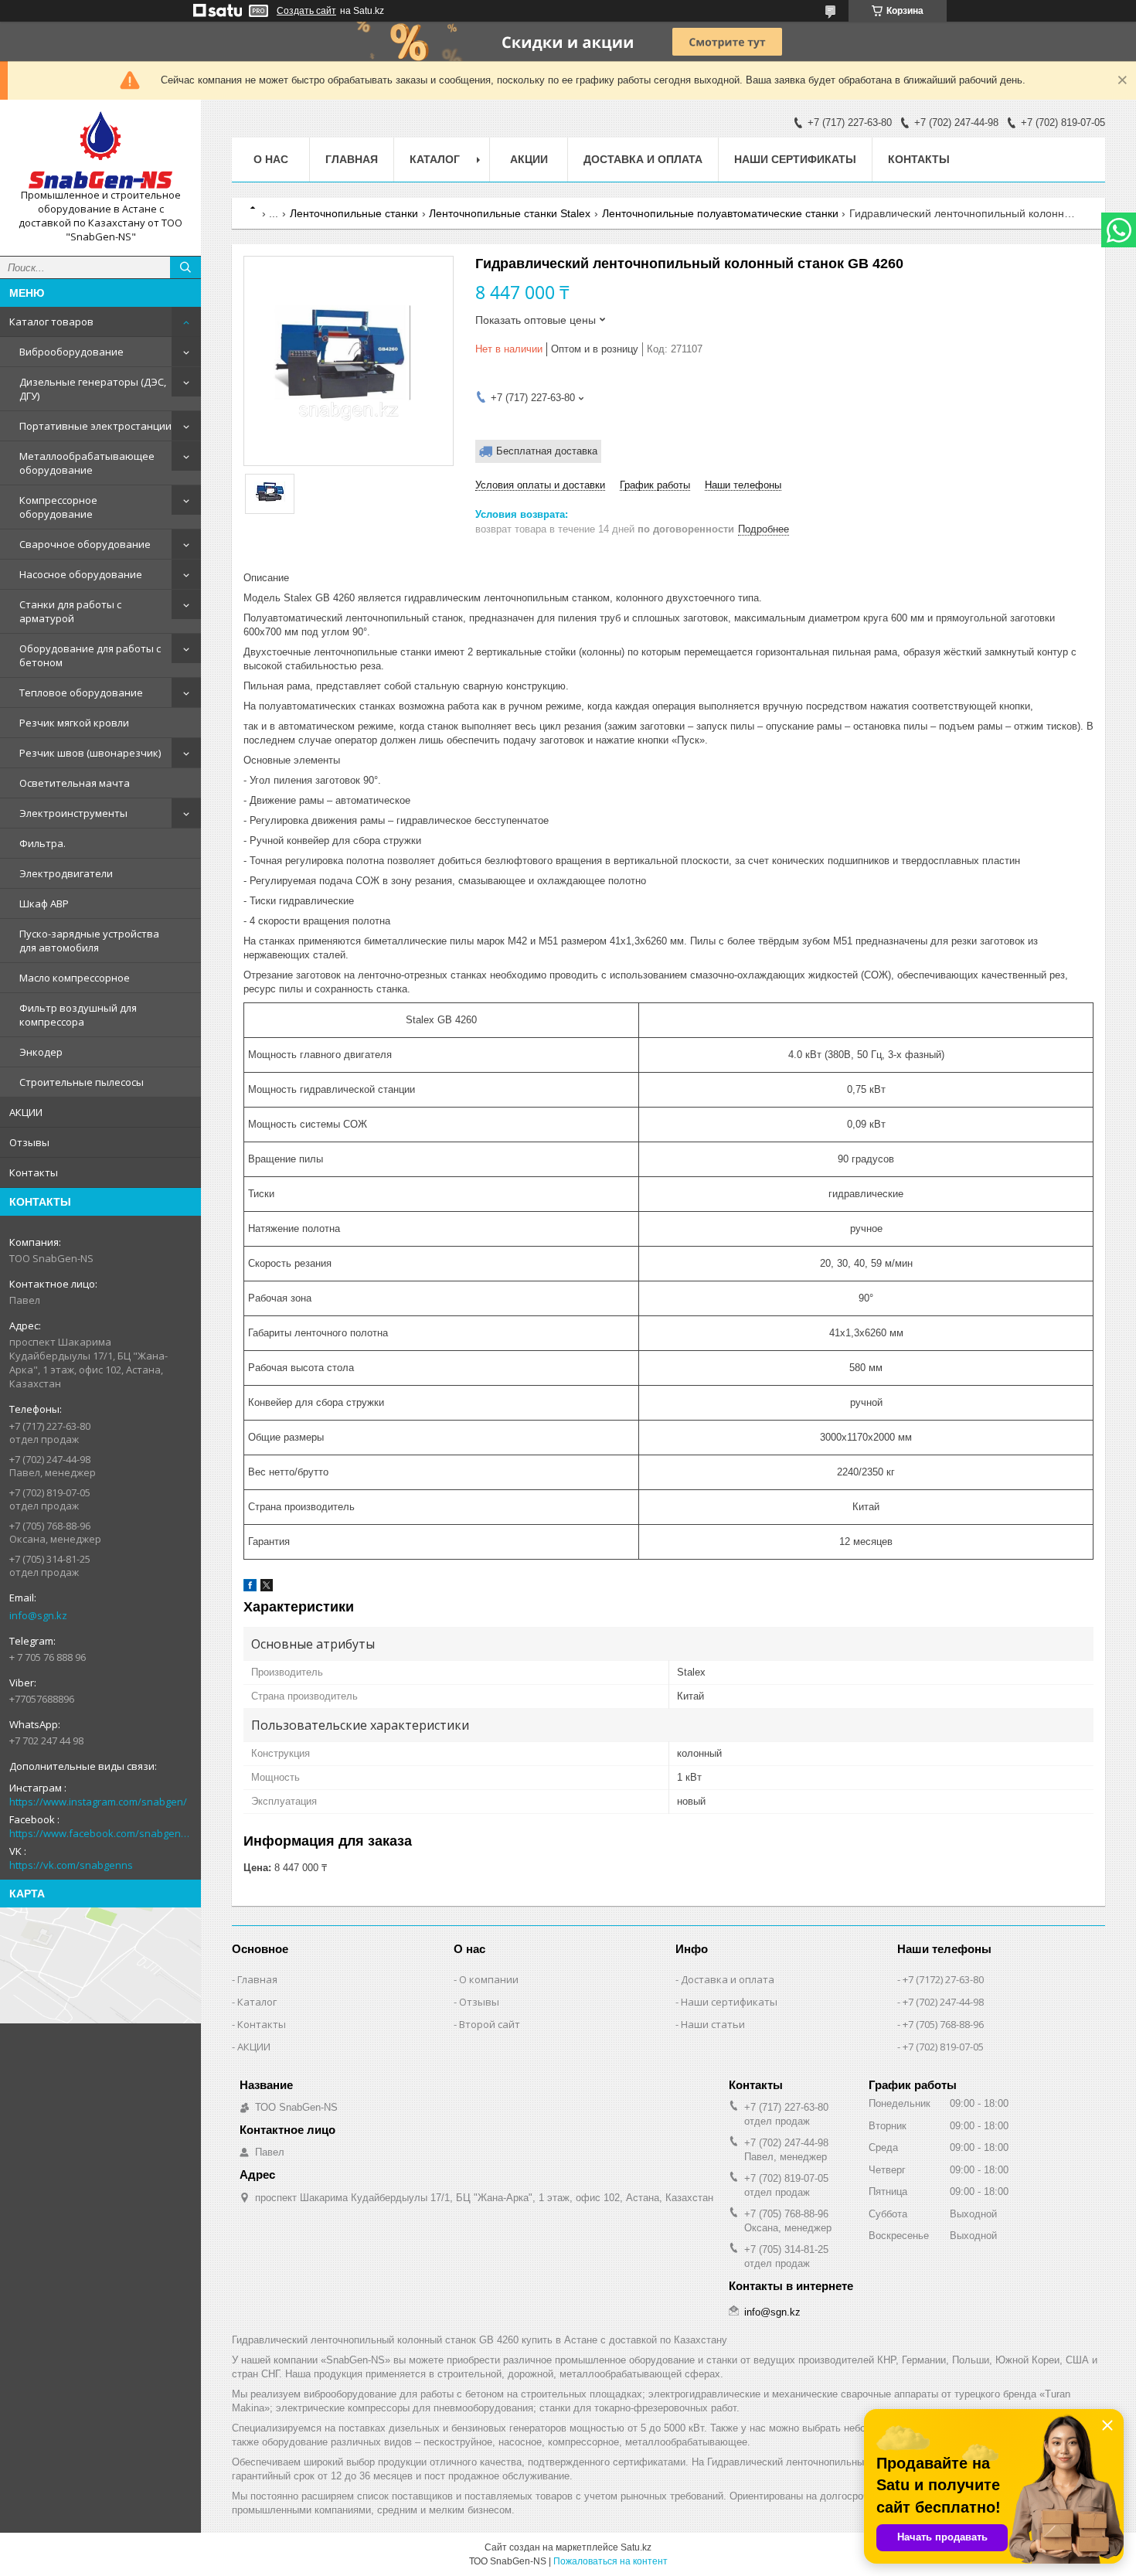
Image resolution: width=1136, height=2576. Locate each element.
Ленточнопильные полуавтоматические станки (720, 213)
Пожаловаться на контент (611, 2561)
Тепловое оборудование (81, 692)
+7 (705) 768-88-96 (943, 2024)
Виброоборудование (71, 352)
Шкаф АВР (44, 903)
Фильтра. (43, 843)
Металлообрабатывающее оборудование (87, 463)
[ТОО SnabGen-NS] (100, 150)
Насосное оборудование (81, 574)
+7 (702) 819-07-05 (943, 2047)
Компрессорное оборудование (58, 507)
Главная (352, 159)
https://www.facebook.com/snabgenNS (100, 1833)
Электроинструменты (73, 813)
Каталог (257, 2002)
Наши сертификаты (795, 159)
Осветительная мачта (75, 783)
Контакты (34, 1172)
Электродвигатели (66, 873)
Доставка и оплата (643, 159)
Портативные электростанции (95, 426)
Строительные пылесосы (82, 1082)
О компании (489, 1979)
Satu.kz (636, 2547)
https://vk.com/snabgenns (71, 1865)
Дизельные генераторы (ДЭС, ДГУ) (93, 389)
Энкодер (41, 1052)
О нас (271, 159)
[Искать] (185, 267)
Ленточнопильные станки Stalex (510, 213)
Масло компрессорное (75, 978)
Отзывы (29, 1142)
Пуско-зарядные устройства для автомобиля (89, 941)
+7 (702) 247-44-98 (943, 2002)
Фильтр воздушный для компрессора (78, 1015)
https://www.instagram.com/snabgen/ (98, 1802)
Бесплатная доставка (547, 451)
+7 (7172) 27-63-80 (943, 1979)
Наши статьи (713, 2024)
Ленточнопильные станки (354, 213)
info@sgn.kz (38, 1615)
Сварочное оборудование (85, 544)
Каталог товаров (51, 322)
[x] (267, 1588)
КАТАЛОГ (435, 159)
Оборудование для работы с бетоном (90, 655)
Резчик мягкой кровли (74, 723)
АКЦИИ (26, 1112)
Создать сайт (306, 11)
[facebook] (250, 1588)
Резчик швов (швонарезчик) (90, 753)
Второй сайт (490, 2024)
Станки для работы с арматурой (70, 611)
